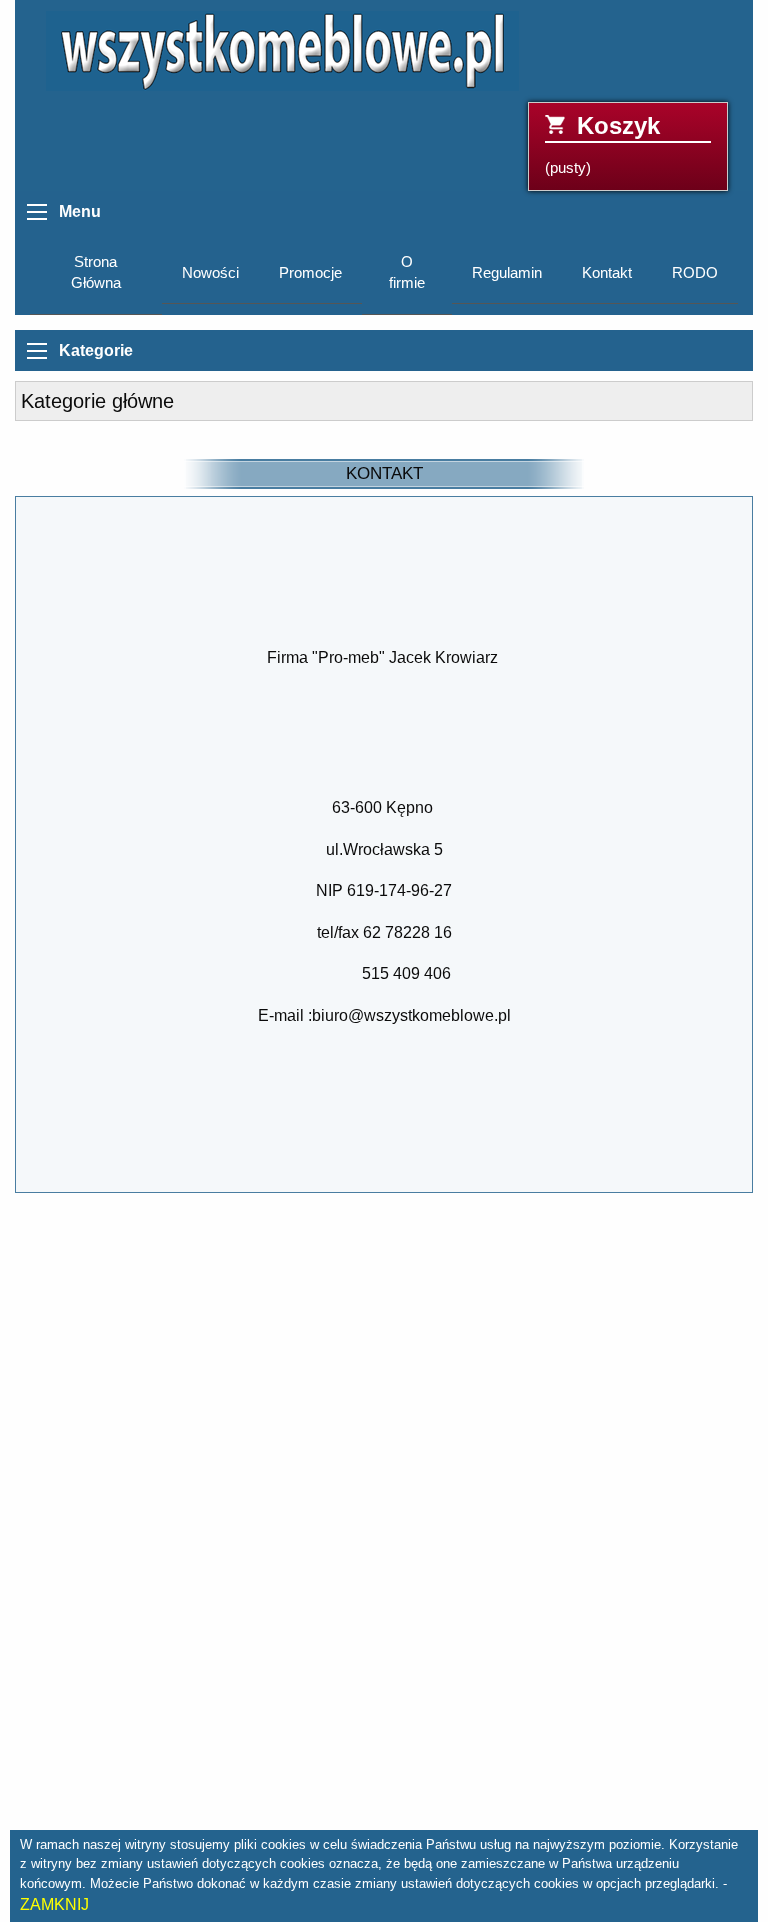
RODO (695, 273)
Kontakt (607, 273)
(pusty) (602, 144)
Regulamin (507, 273)
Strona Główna (96, 272)
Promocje (310, 273)
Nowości (210, 273)
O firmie (407, 272)
